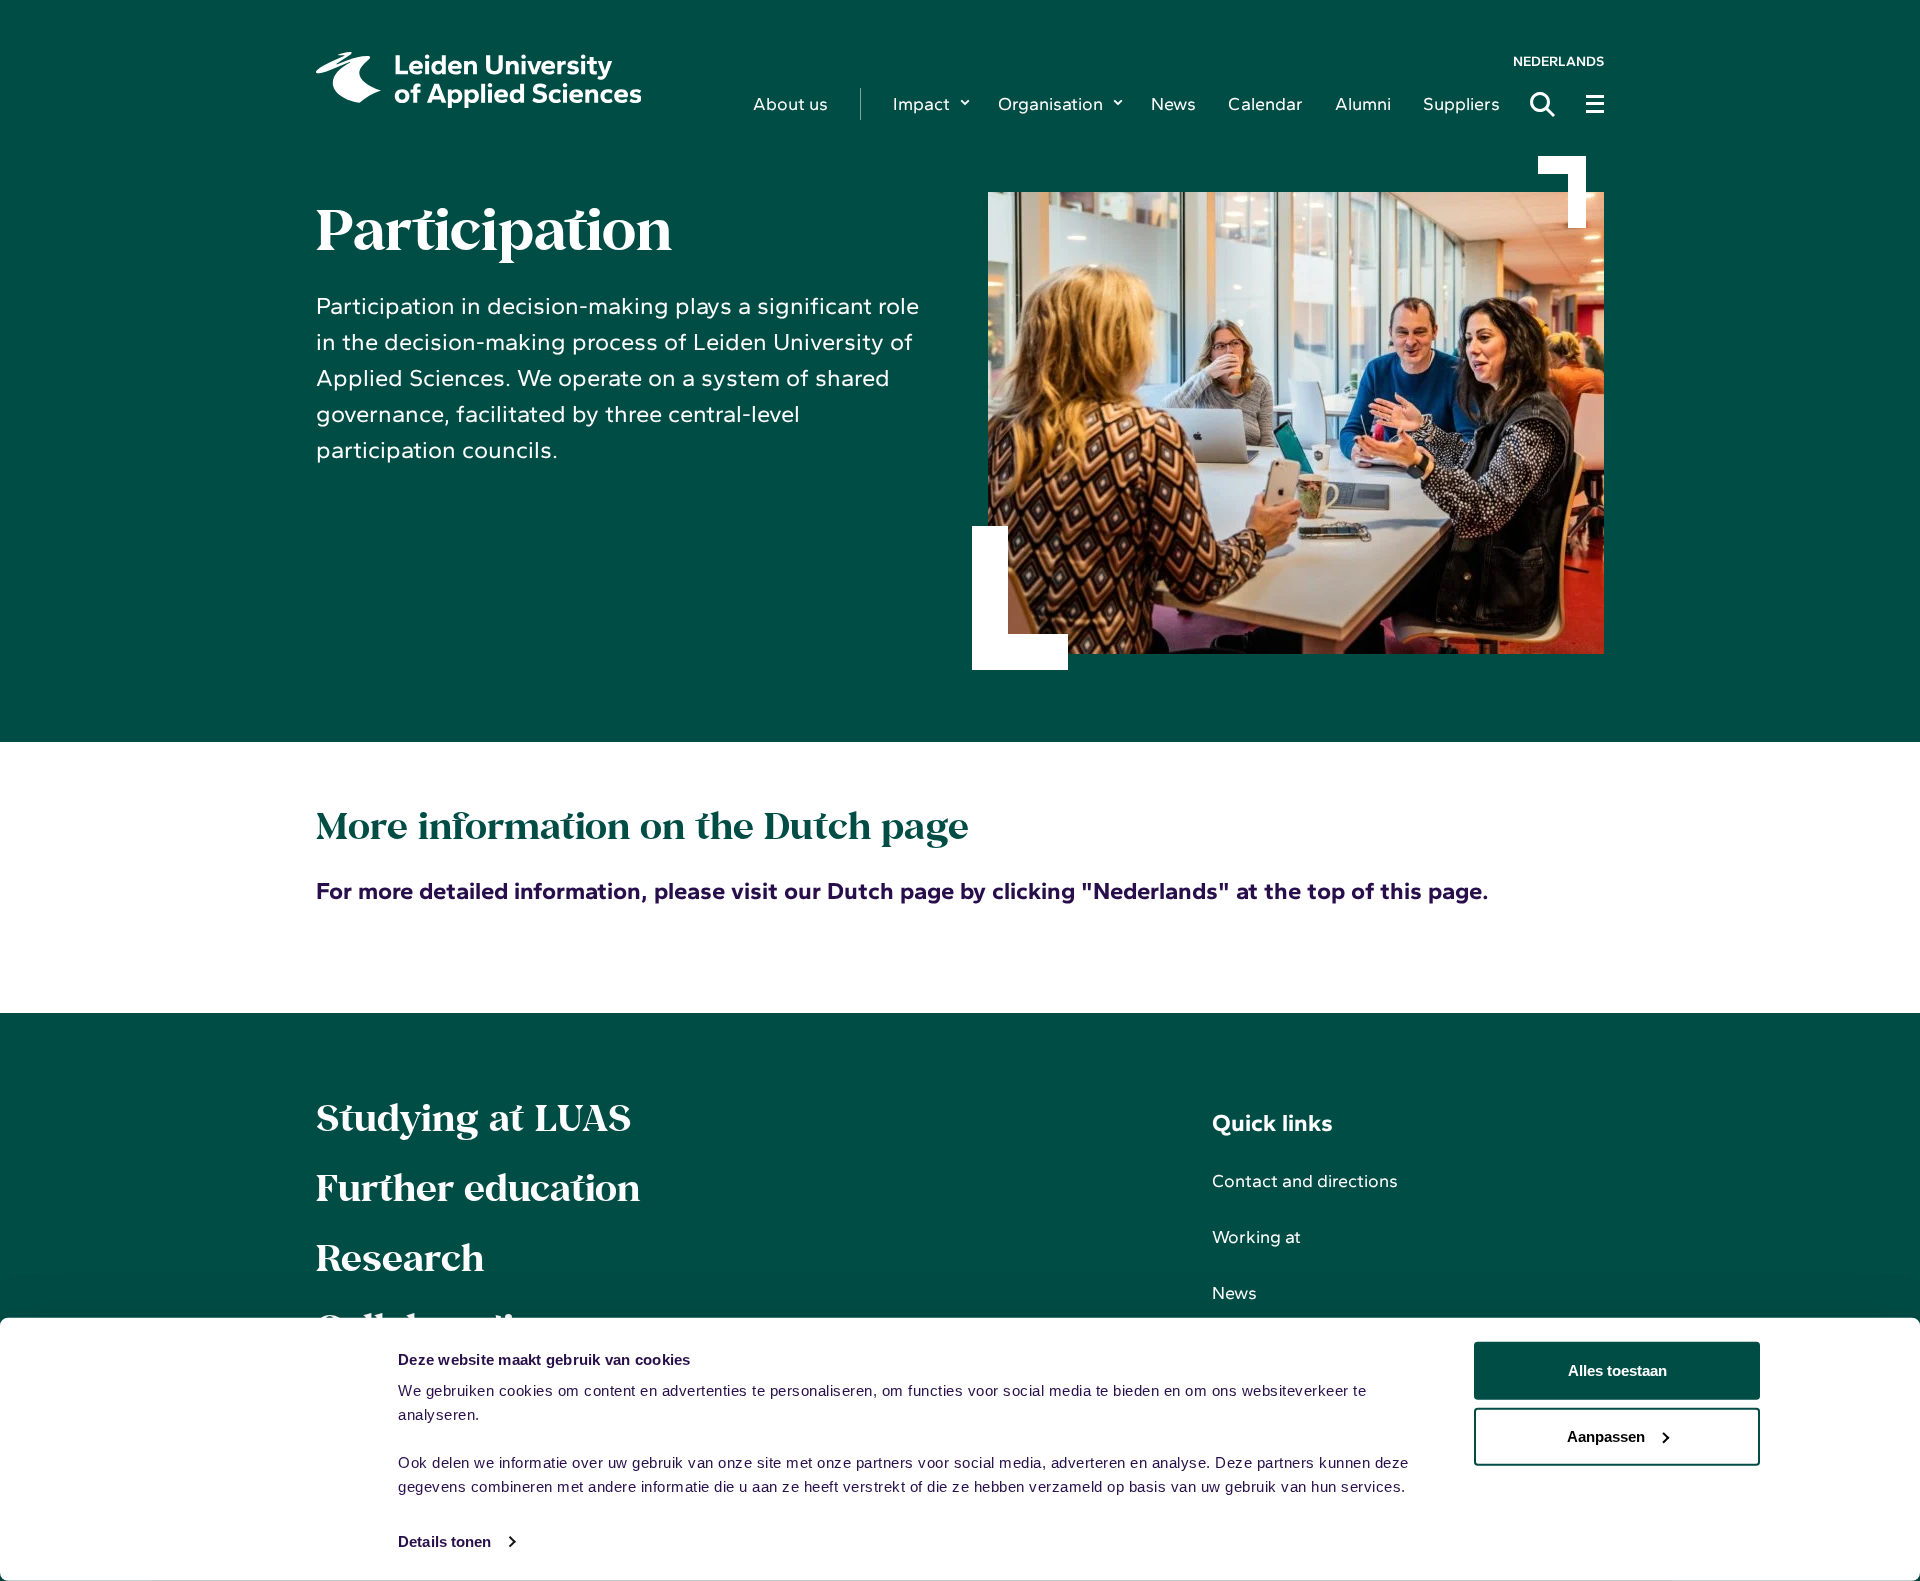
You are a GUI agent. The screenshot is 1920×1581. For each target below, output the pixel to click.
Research (400, 1257)
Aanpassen (1606, 1435)
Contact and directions (1305, 1181)
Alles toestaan (1617, 1370)
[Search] (1548, 104)
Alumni (1363, 104)
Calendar (1265, 104)
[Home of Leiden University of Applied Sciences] (518, 80)
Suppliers (1461, 104)
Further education (478, 1187)
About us (790, 104)
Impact (921, 104)
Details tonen (444, 1541)
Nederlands (1558, 61)
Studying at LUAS (473, 1117)
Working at (1256, 1237)
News (1173, 104)
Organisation (1050, 104)
